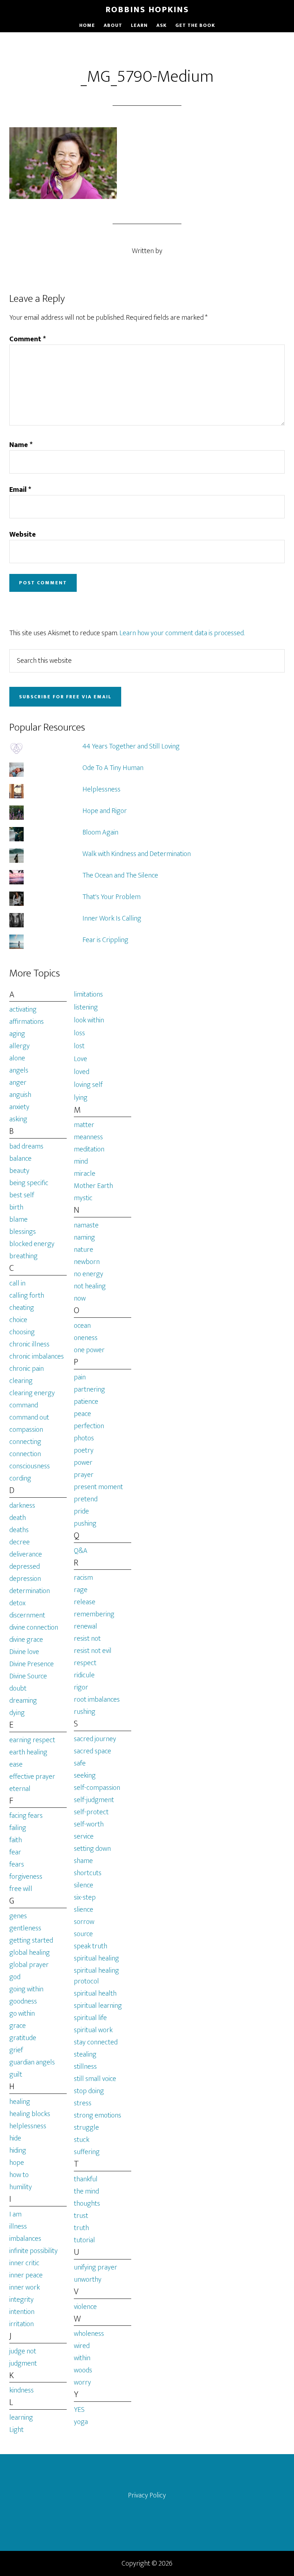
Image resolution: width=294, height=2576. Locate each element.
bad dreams (26, 1146)
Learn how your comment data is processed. (182, 633)
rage (81, 1590)
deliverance (26, 1554)
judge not (23, 2351)
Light (16, 2430)
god (15, 1977)
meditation (89, 1149)
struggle (86, 2128)
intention (22, 2312)
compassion (26, 1430)
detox (17, 1603)
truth (81, 2228)
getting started (31, 1940)
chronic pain (27, 1369)
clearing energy (32, 1393)
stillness (85, 2067)
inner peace (26, 2275)
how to (19, 2175)
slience (84, 1910)
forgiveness (26, 1877)
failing (18, 1828)
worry (82, 2382)
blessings (23, 1232)
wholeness (89, 2334)
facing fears (26, 1816)
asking (18, 1119)
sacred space (93, 1751)
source (83, 1934)
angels (19, 1070)
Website (23, 534)
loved (82, 1072)
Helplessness (101, 789)
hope (17, 2163)
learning (21, 2418)
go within (22, 2014)
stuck (82, 2140)
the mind (86, 2191)
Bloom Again (100, 832)
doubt (18, 1688)
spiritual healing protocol (96, 1976)
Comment (28, 339)
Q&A (81, 1551)
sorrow (84, 1922)
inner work (25, 2287)
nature (84, 1250)
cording (20, 1478)
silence (84, 1885)
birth (16, 1207)
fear (15, 1852)
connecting (25, 1442)
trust (81, 2216)
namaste (86, 1225)
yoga (81, 2422)
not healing (90, 1286)
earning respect (32, 1740)
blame (18, 1220)
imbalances (25, 2239)
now (80, 1298)
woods (83, 2370)
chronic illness (29, 1344)
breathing (23, 1256)
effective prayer (32, 1777)
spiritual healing (96, 1958)
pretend (86, 1499)
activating (23, 1009)
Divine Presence (32, 1664)
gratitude (23, 2038)
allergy (20, 1046)
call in (17, 1283)
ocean (82, 1326)
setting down (92, 1849)
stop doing (89, 2091)
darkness (22, 1506)
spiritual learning (98, 2006)
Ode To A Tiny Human (113, 768)
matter (84, 1125)
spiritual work (93, 2030)
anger (18, 1083)
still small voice (95, 2079)
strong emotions (98, 2115)
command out (29, 1417)
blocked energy (32, 1244)
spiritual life (90, 2018)
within (82, 2358)
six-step (85, 1897)
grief (16, 2050)
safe (80, 1763)
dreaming (23, 1701)
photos (84, 1438)
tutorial (84, 2240)
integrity (22, 2300)
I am (15, 2214)
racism (83, 1578)
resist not (87, 1639)
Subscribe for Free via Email (65, 697)
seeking (85, 1776)
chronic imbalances (37, 1356)
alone (17, 1058)
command (24, 1405)
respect (85, 1663)
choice (18, 1320)
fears (17, 1864)
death (18, 1518)
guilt (16, 2074)
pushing (85, 1524)
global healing (30, 1953)
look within (89, 1020)
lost (79, 1046)
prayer (84, 1475)
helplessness (28, 2126)
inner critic (24, 2263)
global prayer (29, 1965)
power (83, 1463)
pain (80, 1377)
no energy (89, 1274)
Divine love (24, 1652)
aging (17, 1034)
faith (16, 1840)
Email (20, 490)
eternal (20, 1789)
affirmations (27, 1022)
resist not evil (93, 1651)
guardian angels (32, 2062)
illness (18, 2226)
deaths (19, 1530)
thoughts (87, 2204)
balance (20, 1159)
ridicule (84, 1675)
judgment (23, 2363)
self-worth (89, 1824)
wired (82, 2346)
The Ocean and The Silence (120, 875)
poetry (84, 1450)
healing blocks (30, 2114)
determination (30, 1591)
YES (79, 2410)
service (84, 1836)
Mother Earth (93, 1186)
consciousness (30, 1466)
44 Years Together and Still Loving (131, 746)
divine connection (34, 1627)
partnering (89, 1389)
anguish (20, 1095)
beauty (19, 1171)
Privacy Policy (147, 2495)
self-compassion (97, 1788)
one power (89, 1350)
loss (79, 1033)
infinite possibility (34, 2251)
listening (86, 1007)
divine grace (26, 1640)
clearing (21, 1381)
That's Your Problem (112, 897)
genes (18, 1916)
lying (81, 1098)
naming (84, 1237)
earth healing (28, 1752)
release (85, 1602)
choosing (22, 1332)
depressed (25, 1567)
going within (26, 1989)
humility (21, 2187)
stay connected (96, 2042)
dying (17, 1713)
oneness (86, 1338)
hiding (18, 2150)
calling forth (27, 1296)
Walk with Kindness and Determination (137, 854)
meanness (88, 1137)
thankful (86, 2179)
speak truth (91, 1946)
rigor (81, 1687)
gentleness (25, 1928)
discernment (27, 1615)
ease (16, 1764)
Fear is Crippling (105, 940)
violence (85, 2307)
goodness (23, 2001)
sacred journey (95, 1739)
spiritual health (95, 1993)
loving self (88, 1085)
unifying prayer (96, 2267)
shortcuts (88, 1873)
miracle (85, 1174)
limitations (88, 994)
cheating (22, 1308)
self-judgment (94, 1800)
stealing (85, 2054)
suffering (87, 2152)
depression (25, 1579)
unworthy (88, 2280)
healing (20, 2102)
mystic (83, 1198)
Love (80, 1059)
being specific (29, 1183)
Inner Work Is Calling (112, 918)
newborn (87, 1262)
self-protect (91, 1812)
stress (83, 2103)
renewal (86, 1626)
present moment (98, 1487)
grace (18, 2026)
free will (21, 1889)
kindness (22, 2390)
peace (82, 1414)
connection (25, 1454)
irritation (22, 2324)
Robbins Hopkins (147, 10)
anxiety (19, 1107)
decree (20, 1542)
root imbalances (97, 1700)
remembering (94, 1614)
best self (22, 1195)
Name (21, 445)
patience (86, 1402)
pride (81, 1511)
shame (83, 1861)
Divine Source (28, 1676)
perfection (89, 1426)
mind (81, 1161)
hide (15, 2138)
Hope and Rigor (105, 811)
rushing (85, 1712)
